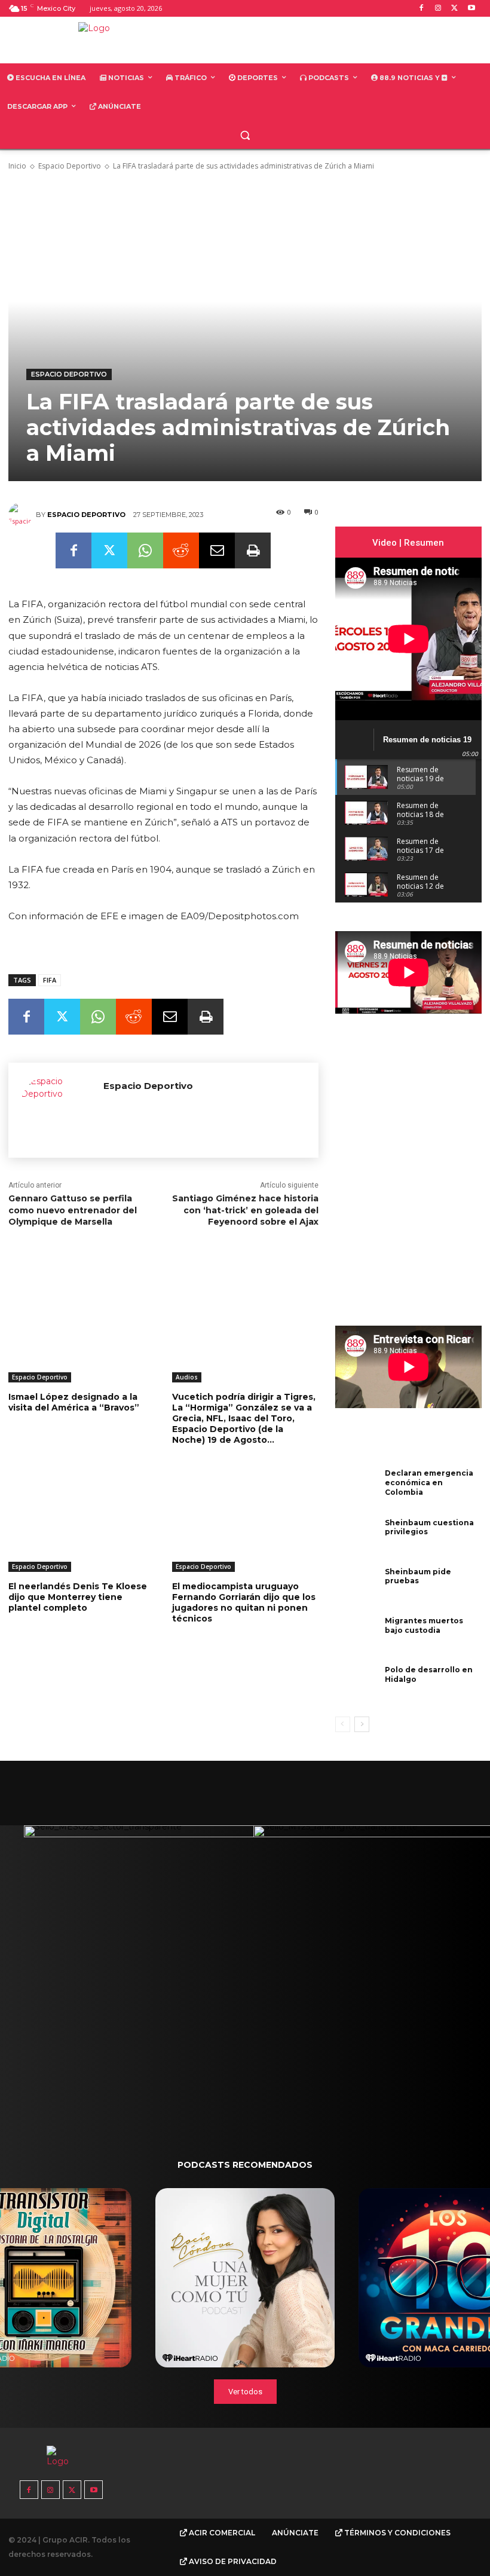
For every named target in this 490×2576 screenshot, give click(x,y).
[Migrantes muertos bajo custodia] (357, 1636)
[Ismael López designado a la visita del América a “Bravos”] (81, 1331)
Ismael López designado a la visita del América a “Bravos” (74, 1402)
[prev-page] (343, 1724)
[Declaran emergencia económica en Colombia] (357, 1488)
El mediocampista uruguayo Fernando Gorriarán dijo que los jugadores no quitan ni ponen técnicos (244, 1603)
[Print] (253, 550)
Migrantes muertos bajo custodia (424, 1625)
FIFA (50, 980)
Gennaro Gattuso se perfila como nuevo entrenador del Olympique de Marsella (73, 1210)
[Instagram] (438, 9)
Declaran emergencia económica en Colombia (429, 1482)
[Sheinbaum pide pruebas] (357, 1587)
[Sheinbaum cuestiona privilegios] (357, 1538)
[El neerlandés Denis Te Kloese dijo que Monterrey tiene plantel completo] (81, 1521)
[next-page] (362, 1724)
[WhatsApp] (145, 550)
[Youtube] (471, 9)
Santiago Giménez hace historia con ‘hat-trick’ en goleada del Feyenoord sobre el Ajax (245, 1210)
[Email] (217, 550)
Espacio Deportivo (70, 166)
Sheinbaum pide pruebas (418, 1576)
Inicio (17, 166)
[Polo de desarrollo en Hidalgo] (357, 1685)
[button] (245, 135)
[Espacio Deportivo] (22, 515)
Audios (187, 1377)
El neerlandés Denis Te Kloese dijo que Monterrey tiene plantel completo (78, 1597)
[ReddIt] (181, 550)
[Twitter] (454, 9)
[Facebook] (422, 9)
